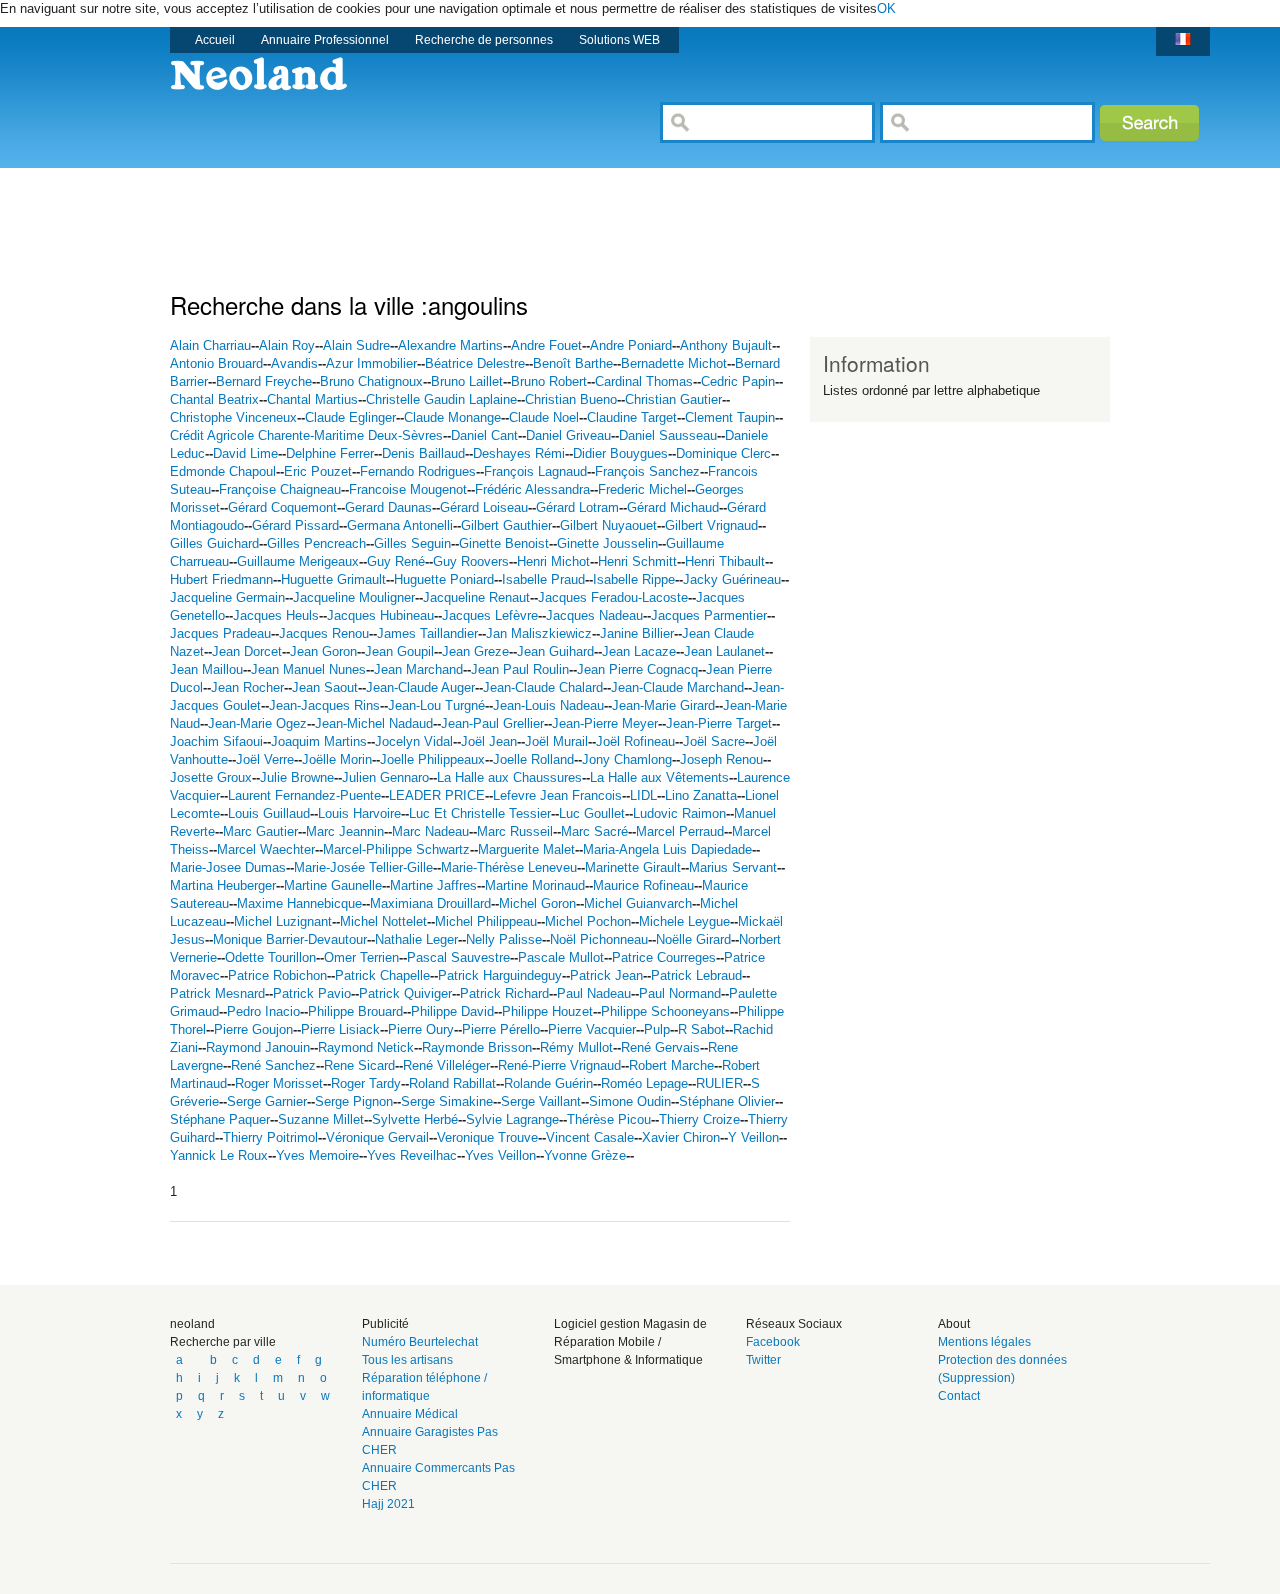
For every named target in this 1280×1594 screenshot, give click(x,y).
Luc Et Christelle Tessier (480, 813)
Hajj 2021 (388, 1504)
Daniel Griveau (568, 435)
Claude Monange (452, 417)
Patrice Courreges (664, 957)
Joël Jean (489, 741)
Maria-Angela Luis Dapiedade (667, 849)
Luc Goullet (592, 813)
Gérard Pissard (295, 525)
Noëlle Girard (693, 939)
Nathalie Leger (416, 939)
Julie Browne (297, 777)
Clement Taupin (730, 417)
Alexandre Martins (450, 345)
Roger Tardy (366, 1083)
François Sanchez (647, 471)
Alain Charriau (210, 345)
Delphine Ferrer (330, 453)
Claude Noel (544, 417)
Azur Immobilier (371, 363)
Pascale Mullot (561, 957)
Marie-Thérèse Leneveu (509, 867)
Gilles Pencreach (316, 543)
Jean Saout (325, 687)
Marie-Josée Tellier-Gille (363, 867)
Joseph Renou (721, 759)
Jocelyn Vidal (414, 741)
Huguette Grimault (333, 579)
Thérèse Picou (609, 1119)
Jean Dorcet (247, 651)
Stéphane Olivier (727, 1101)
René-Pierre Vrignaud (559, 1065)
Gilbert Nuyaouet (608, 525)
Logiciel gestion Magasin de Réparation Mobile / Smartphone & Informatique (630, 1342)
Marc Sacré (594, 831)
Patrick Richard (504, 993)
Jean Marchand (418, 669)
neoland (192, 1324)
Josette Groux (211, 777)
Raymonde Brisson (477, 1047)
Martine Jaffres (433, 885)
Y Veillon (753, 1137)
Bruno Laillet (467, 381)
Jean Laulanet (724, 651)
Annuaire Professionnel (325, 40)
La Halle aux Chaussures (509, 777)
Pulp (657, 1029)
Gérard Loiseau (484, 507)
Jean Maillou (206, 669)
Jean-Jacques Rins (324, 705)
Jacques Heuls (276, 615)
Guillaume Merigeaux (298, 561)
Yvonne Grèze (585, 1155)
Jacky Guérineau (732, 579)
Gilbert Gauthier (506, 525)
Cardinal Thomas (644, 381)
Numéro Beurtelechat (420, 1342)
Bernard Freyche (264, 381)
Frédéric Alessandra (532, 489)
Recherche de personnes (484, 40)
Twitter (763, 1360)
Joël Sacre (714, 741)
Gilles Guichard (214, 543)
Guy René (396, 561)
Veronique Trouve (487, 1137)
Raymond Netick (366, 1047)
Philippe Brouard (355, 1011)
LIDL (643, 795)
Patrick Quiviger (405, 993)
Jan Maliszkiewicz (539, 633)
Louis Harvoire (359, 813)
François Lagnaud (535, 471)
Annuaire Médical (410, 1414)
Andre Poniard (631, 345)
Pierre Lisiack (340, 1029)
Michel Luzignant (283, 921)
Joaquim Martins (319, 741)
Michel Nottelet (383, 921)
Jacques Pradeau (220, 633)
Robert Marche (671, 1065)
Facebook (773, 1342)
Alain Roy (287, 345)
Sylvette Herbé (415, 1119)
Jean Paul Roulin (520, 669)
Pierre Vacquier (592, 1029)
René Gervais (660, 1047)
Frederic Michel (642, 489)
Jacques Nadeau (594, 615)
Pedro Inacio (263, 1011)
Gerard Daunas (388, 507)
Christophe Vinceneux (233, 417)
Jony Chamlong (627, 759)
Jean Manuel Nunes (308, 669)
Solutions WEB (619, 40)
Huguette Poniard (444, 579)
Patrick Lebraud (696, 975)
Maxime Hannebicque (299, 903)
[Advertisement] (534, 213)
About (954, 1324)
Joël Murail (556, 741)
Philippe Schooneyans (665, 1011)
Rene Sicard (359, 1065)
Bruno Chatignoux (371, 381)
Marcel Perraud (680, 831)
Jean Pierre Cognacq (637, 669)
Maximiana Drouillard (430, 903)
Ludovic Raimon (679, 813)
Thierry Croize (699, 1119)
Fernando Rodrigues (418, 471)
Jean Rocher (247, 687)
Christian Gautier (673, 399)
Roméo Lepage (644, 1083)
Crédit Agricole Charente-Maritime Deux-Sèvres (306, 435)
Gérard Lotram (577, 507)
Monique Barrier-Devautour (290, 939)
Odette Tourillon (270, 957)
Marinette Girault (633, 867)
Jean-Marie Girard (663, 705)
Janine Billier (637, 633)
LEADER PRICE (437, 795)
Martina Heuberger (223, 885)
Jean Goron (323, 651)
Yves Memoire (317, 1155)
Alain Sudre (356, 345)
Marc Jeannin (345, 831)
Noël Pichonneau (599, 939)
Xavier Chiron (681, 1137)
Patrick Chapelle (382, 975)
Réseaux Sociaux (794, 1324)
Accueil (215, 40)
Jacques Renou (324, 633)
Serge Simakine (447, 1101)
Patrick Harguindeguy (500, 975)
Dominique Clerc (723, 453)
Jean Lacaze (639, 651)
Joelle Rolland (533, 759)
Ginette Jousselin (607, 543)
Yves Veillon (500, 1155)
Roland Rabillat (452, 1083)
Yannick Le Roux (219, 1155)
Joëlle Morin (337, 759)
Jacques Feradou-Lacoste (613, 597)
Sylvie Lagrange (512, 1119)
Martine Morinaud (535, 885)
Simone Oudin (630, 1101)
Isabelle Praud (543, 579)
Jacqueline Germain (227, 597)
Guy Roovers (471, 561)
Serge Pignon (354, 1101)
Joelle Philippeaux (432, 759)
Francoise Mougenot (408, 489)
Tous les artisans (407, 1360)
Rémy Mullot (576, 1047)
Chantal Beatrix (214, 399)
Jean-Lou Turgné (436, 705)
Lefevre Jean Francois (557, 795)
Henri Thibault (725, 561)
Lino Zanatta (701, 795)
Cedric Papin (738, 381)
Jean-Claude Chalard (543, 687)
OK (886, 8)
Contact (959, 1396)
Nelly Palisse (504, 939)
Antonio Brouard (216, 363)
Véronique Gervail (377, 1137)
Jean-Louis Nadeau (548, 705)
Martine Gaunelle (333, 885)
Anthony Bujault (726, 345)
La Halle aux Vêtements (659, 777)
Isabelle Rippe (634, 579)
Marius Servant (733, 867)
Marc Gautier (260, 831)
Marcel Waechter (266, 849)
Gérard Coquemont (282, 507)
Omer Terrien (361, 957)
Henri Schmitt (637, 561)
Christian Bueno (571, 399)
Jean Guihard (555, 651)
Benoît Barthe (573, 363)
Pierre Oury (421, 1029)
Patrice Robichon (277, 975)
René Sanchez (273, 1065)
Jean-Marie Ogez (257, 723)
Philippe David (452, 1011)
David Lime (245, 453)
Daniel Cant (484, 435)
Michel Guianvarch (638, 903)
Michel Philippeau (486, 921)
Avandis (294, 363)
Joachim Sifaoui (216, 741)
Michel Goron (537, 903)
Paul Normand (680, 993)
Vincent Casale (590, 1137)
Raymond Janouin (258, 1047)
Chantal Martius (312, 399)
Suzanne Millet (321, 1119)
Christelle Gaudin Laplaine (441, 399)
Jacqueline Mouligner (354, 597)
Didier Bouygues (620, 453)
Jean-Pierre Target (719, 723)
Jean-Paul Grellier (492, 723)
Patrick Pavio (312, 993)
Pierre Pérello (501, 1029)
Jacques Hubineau (380, 615)
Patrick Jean (606, 975)
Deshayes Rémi (519, 453)
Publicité (385, 1324)
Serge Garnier (267, 1101)
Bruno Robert (549, 381)
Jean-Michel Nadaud (374, 723)
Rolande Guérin (548, 1083)
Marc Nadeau (430, 831)
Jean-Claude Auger (420, 687)
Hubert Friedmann (221, 579)
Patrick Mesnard (217, 993)
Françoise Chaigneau (280, 489)
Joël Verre (265, 759)
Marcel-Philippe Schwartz (396, 849)
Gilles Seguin (412, 543)
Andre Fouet (546, 345)
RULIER (719, 1083)
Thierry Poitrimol (270, 1137)
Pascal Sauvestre (458, 957)
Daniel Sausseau (668, 435)
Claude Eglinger (350, 417)
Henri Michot (553, 561)
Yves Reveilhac (412, 1155)
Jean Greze (475, 651)
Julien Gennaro (385, 777)
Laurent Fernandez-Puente (304, 795)
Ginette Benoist (504, 543)
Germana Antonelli (400, 525)
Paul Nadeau (594, 993)
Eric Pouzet (318, 471)
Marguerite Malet (526, 849)
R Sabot (701, 1029)
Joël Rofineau (635, 741)
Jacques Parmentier (709, 615)
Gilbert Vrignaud (711, 525)
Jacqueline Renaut (476, 597)
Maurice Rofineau (643, 885)
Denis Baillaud (423, 453)
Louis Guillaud (269, 813)
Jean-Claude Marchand (677, 687)
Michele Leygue (684, 921)
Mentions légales (984, 1342)
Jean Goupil (399, 651)
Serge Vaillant (541, 1101)
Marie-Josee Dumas (228, 867)
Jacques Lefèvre (490, 615)
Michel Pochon (588, 921)
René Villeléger (446, 1065)
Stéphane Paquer (220, 1119)
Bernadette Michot (674, 363)
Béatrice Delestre (475, 363)
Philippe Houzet (547, 1011)
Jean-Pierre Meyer (605, 723)
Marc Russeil (515, 831)
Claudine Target (632, 417)
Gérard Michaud (673, 507)
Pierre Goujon (253, 1029)
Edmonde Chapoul (223, 471)
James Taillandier (427, 633)
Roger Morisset (279, 1083)
